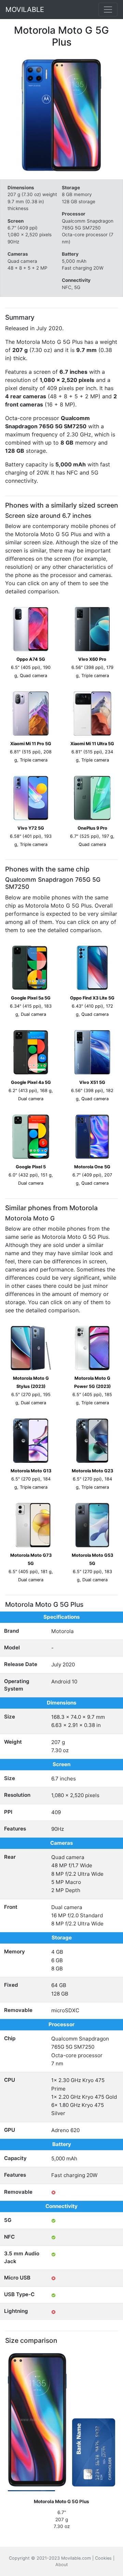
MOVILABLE (25, 10)
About (62, 2565)
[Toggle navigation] (108, 10)
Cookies (103, 2558)
